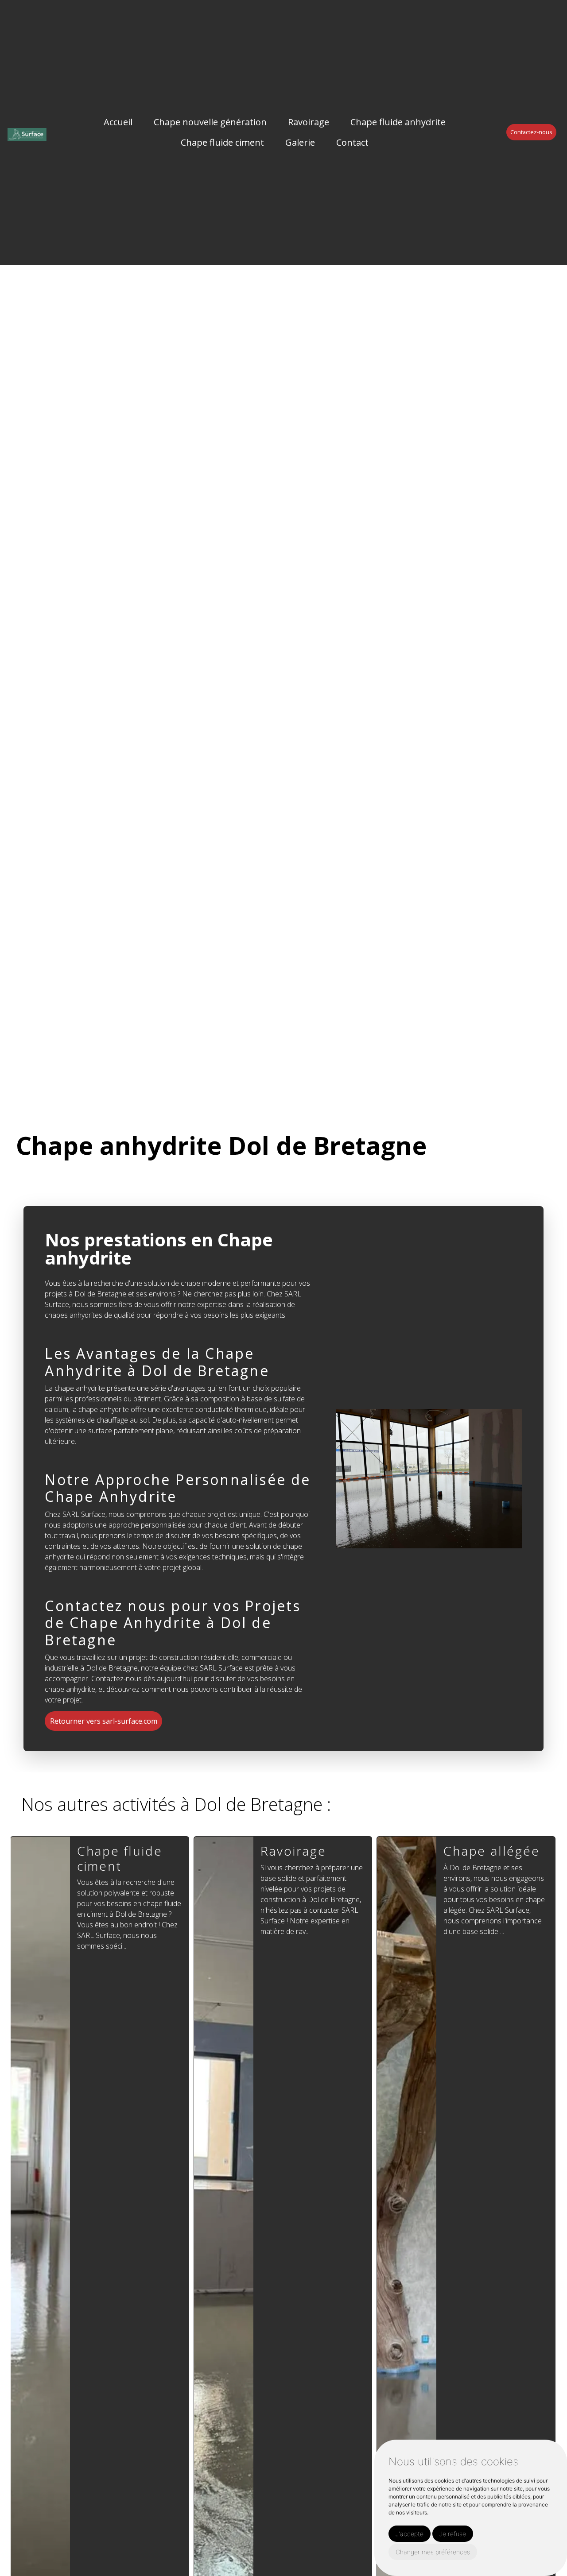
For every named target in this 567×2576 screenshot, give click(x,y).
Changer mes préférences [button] (433, 2552)
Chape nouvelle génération (210, 122)
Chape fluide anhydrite (398, 122)
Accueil (118, 122)
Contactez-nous (531, 132)
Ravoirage (309, 122)
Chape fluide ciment (222, 142)
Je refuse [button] (453, 2534)
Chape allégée (308, 1851)
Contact (352, 142)
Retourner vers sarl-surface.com (104, 1721)
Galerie (300, 142)
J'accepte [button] (410, 2534)
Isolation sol (485, 1851)
